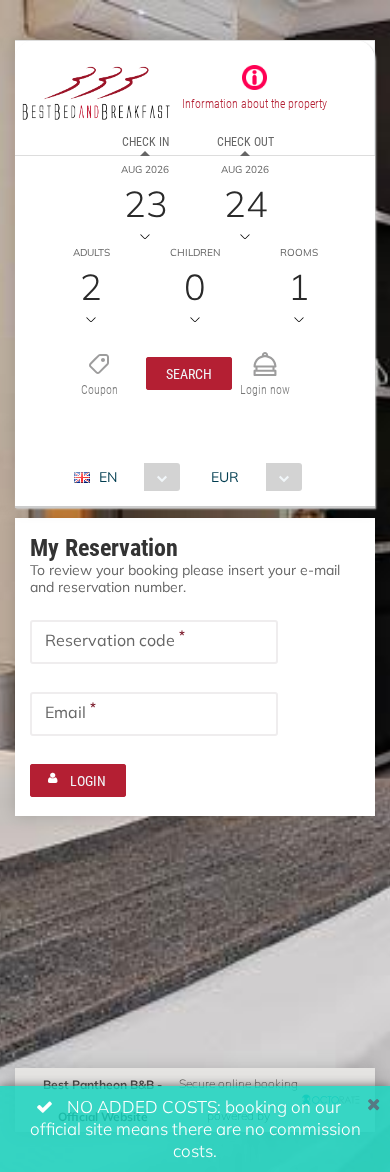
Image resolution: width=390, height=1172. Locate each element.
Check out (245, 141)
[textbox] (154, 642)
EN (108, 476)
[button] (189, 373)
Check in (145, 141)
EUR (225, 476)
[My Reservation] (265, 355)
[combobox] (134, 477)
